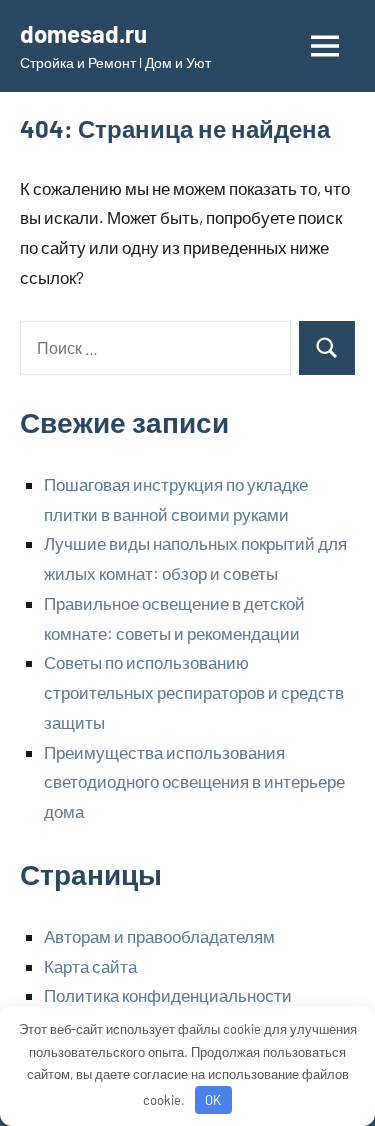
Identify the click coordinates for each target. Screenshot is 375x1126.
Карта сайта (90, 966)
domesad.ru (83, 33)
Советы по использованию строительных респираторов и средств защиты (194, 692)
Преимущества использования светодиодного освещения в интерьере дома (194, 782)
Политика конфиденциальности (168, 995)
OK (213, 1100)
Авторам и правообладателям (159, 936)
